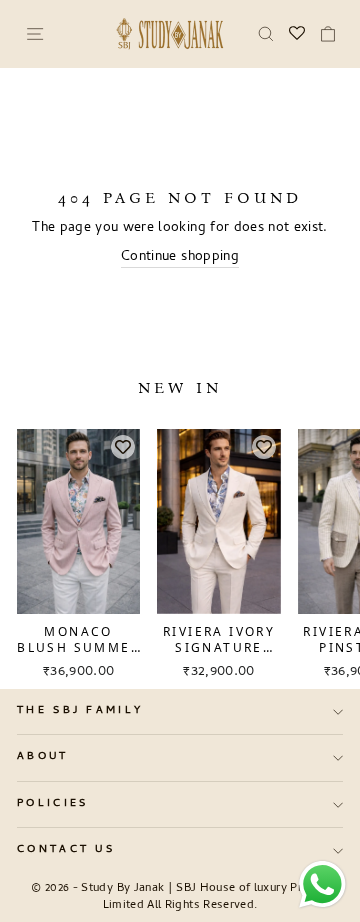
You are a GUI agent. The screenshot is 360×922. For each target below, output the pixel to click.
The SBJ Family (80, 711)
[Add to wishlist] (123, 447)
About (43, 757)
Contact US (66, 850)
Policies (53, 804)
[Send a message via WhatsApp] (322, 884)
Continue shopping (180, 258)
